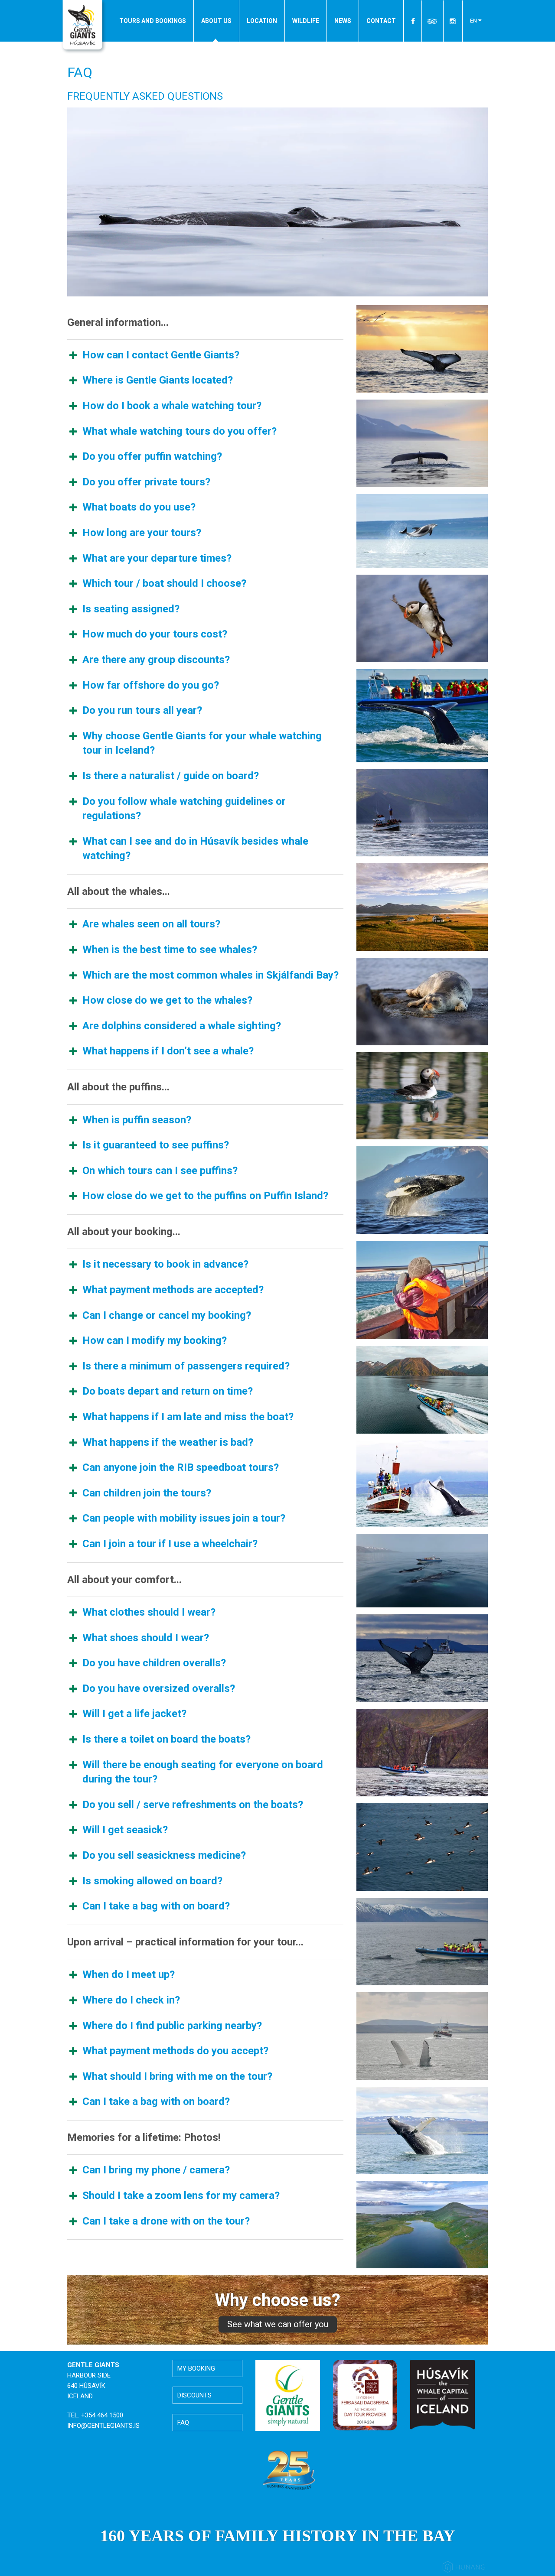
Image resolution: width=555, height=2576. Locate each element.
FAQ (183, 2423)
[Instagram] (453, 21)
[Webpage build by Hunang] (464, 2568)
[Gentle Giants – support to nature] (288, 2395)
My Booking (196, 2368)
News (343, 21)
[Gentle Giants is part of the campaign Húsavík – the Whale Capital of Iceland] (442, 2394)
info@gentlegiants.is (103, 2426)
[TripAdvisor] (433, 21)
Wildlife (306, 21)
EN (474, 21)
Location (262, 21)
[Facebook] (413, 21)
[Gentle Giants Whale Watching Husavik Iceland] (84, 27)
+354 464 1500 (102, 2415)
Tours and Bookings (153, 21)
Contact (381, 21)
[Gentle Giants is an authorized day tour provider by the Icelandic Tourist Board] (365, 2394)
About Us (216, 21)
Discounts (194, 2395)
